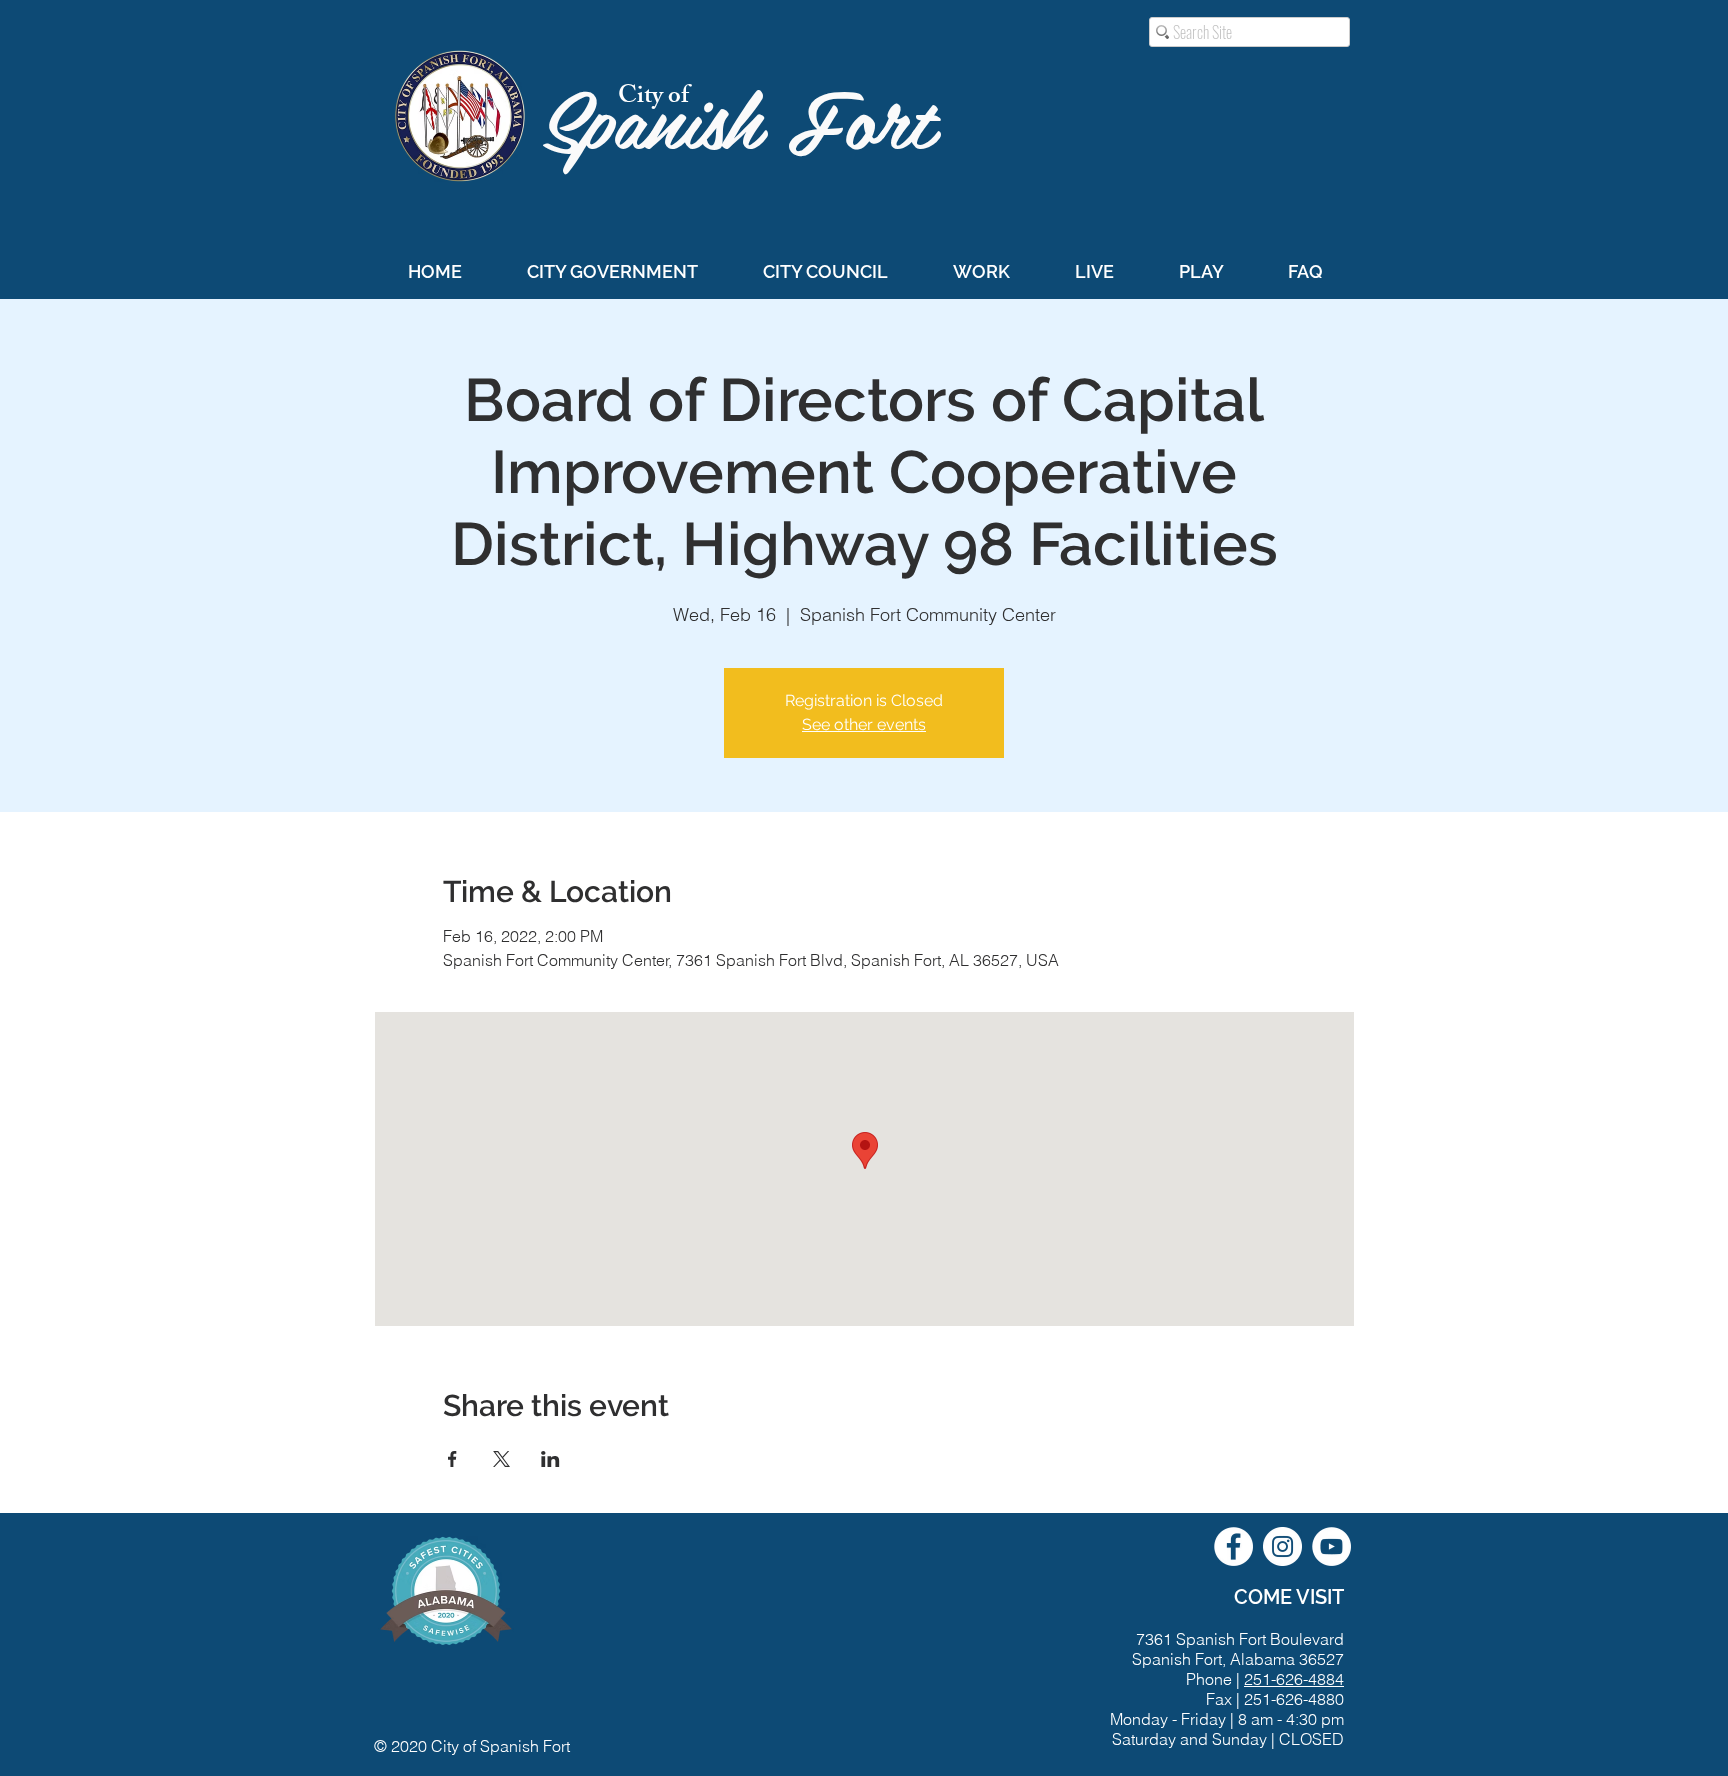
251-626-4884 (1294, 1679)
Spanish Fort (750, 116)
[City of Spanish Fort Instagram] (1282, 1546)
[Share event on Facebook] (452, 1459)
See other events (864, 724)
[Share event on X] (501, 1459)
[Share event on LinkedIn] (550, 1459)
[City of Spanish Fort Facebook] (1233, 1546)
